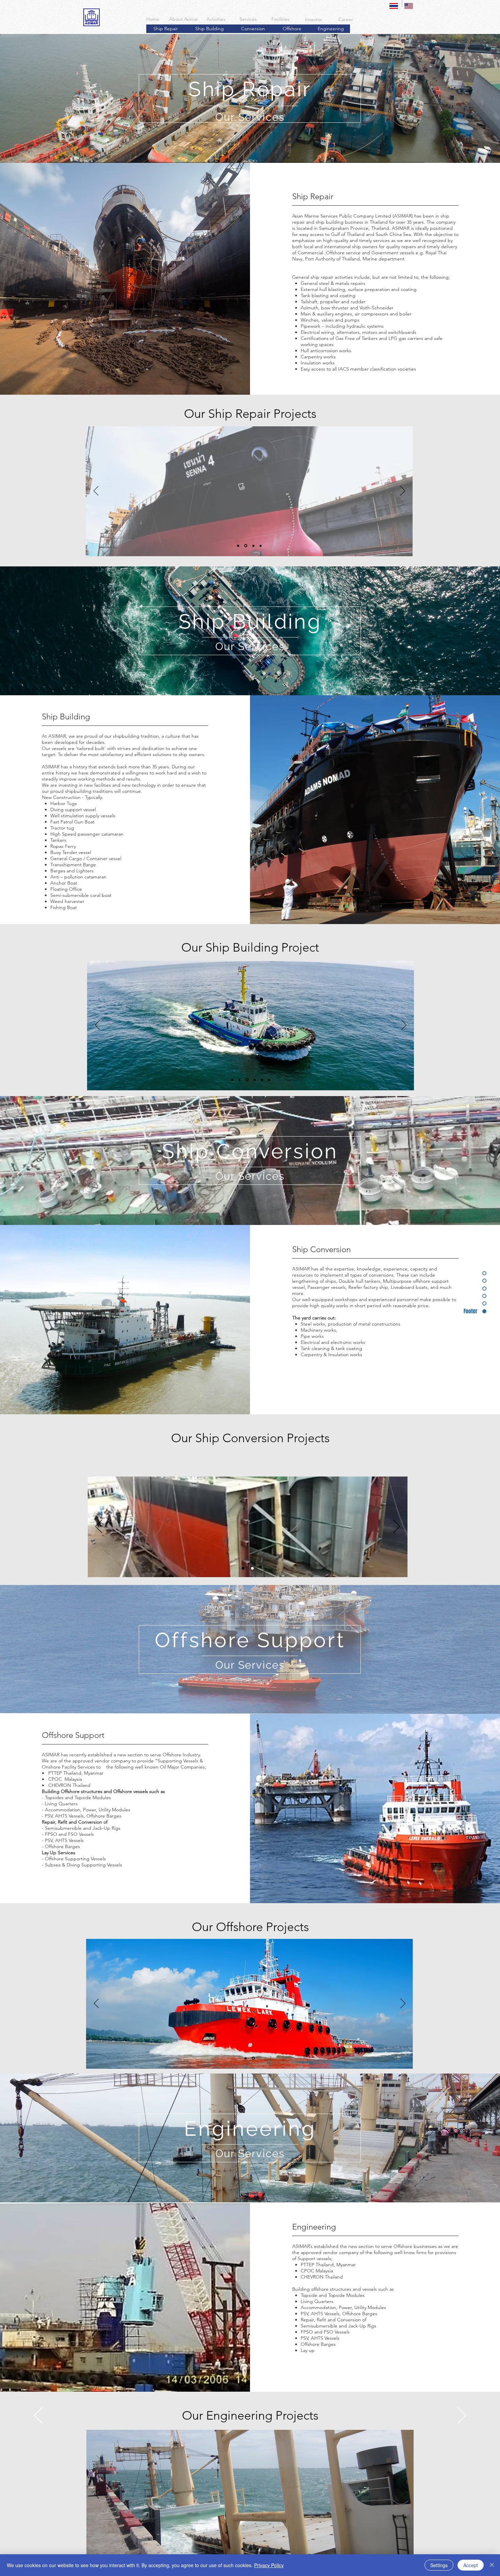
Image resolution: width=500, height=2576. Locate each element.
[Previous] (96, 491)
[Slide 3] (253, 546)
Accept (471, 2565)
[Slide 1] (239, 546)
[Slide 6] (246, 2058)
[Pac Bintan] (243, 1568)
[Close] (492, 2565)
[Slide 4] (261, 546)
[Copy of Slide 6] (253, 2058)
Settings (439, 2565)
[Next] (403, 491)
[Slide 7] (269, 1080)
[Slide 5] (262, 1080)
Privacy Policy (269, 2565)
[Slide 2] (246, 546)
